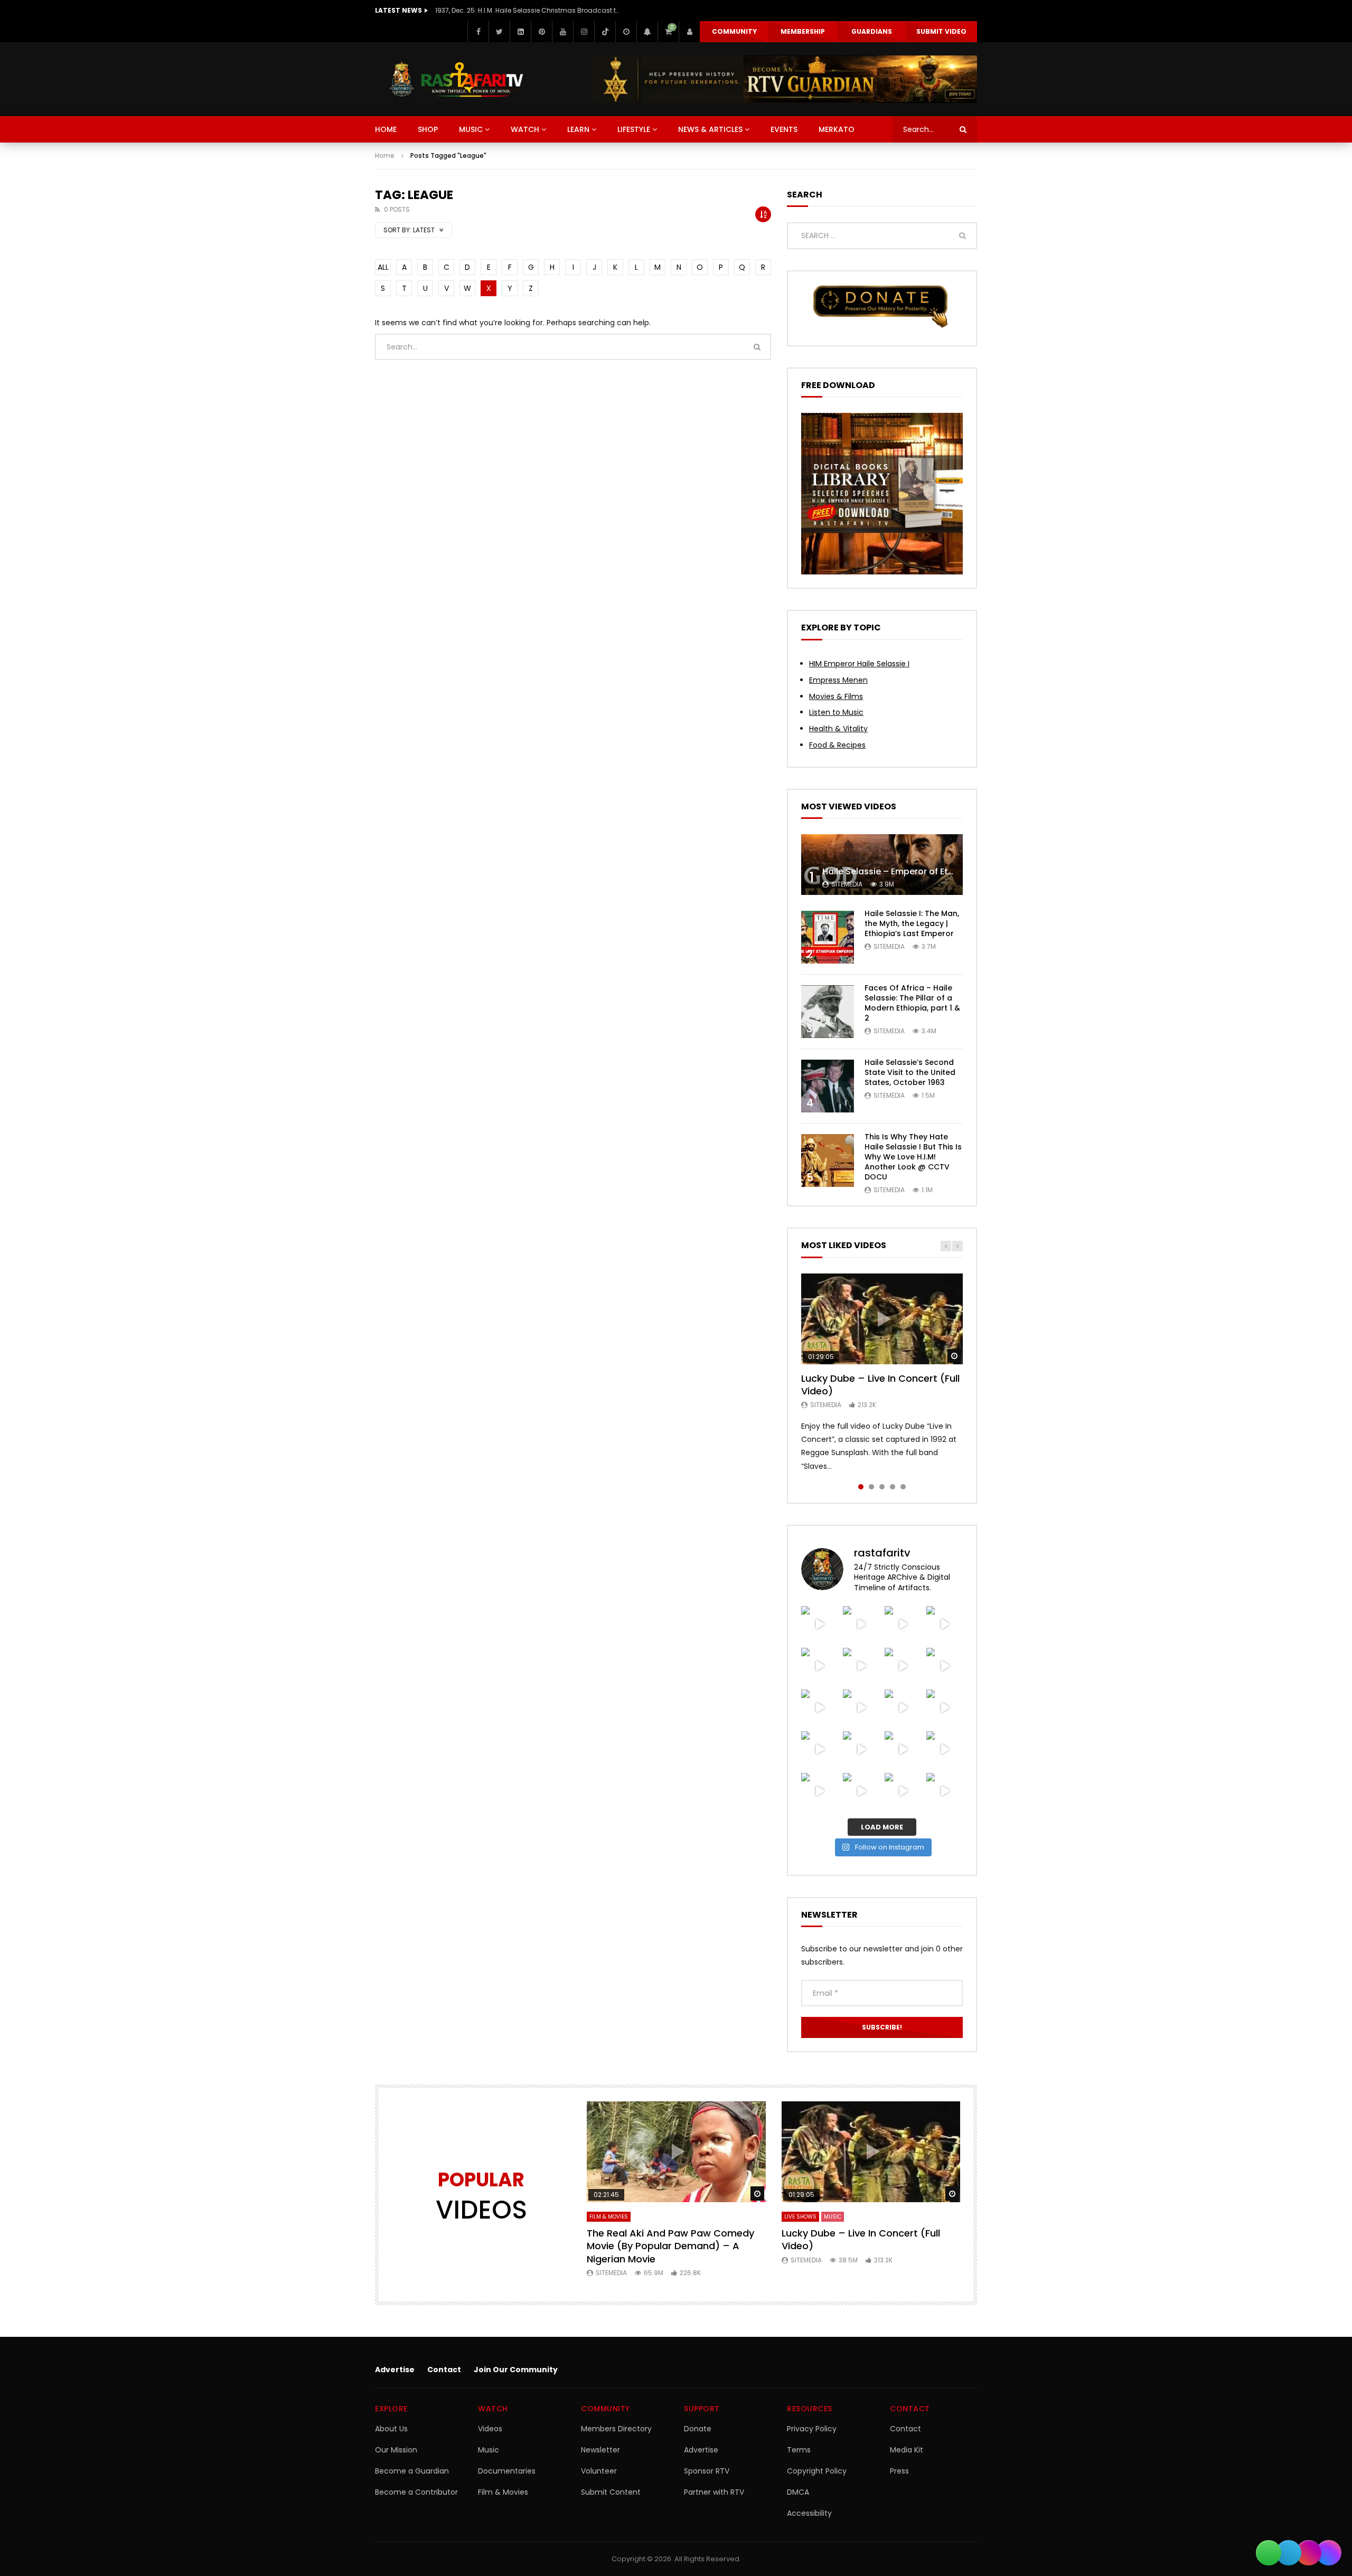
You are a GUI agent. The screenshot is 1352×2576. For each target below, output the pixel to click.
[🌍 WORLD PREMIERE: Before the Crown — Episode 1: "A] (903, 1791)
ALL (383, 267)
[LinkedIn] (520, 32)
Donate (698, 2429)
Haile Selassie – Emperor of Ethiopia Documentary (929, 871)
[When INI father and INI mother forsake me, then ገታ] (819, 1791)
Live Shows (800, 2217)
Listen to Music (836, 712)
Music (489, 2450)
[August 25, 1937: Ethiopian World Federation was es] (945, 1624)
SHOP (428, 129)
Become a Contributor (416, 2492)
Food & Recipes (837, 745)
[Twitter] (499, 32)
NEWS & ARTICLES (710, 129)
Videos (490, 2429)
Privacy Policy (812, 2429)
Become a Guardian (412, 2471)
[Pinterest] (541, 32)
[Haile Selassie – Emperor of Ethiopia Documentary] (882, 865)
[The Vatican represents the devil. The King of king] (819, 1624)
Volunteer (599, 2471)
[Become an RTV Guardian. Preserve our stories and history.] (785, 79)
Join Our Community (516, 2370)
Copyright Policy (817, 2471)
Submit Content (611, 2492)
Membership (803, 31)
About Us (391, 2429)
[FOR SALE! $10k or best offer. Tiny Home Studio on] (903, 1624)
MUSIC (471, 129)
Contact (444, 2370)
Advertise (395, 2370)
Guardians (872, 31)
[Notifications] (647, 32)
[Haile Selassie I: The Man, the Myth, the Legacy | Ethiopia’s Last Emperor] (828, 937)
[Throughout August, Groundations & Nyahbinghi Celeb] (945, 1666)
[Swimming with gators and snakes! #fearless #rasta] (861, 1666)
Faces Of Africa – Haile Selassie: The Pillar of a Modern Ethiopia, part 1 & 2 (912, 1003)
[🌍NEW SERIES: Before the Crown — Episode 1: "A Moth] (861, 1791)
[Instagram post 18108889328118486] (819, 1749)
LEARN (578, 129)
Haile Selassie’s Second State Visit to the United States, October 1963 (910, 1072)
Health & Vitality (838, 729)
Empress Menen (838, 680)
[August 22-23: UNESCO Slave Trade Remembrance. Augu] (903, 1666)
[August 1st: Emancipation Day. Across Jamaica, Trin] (861, 1749)
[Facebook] (478, 32)
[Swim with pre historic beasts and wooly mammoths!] (819, 1666)
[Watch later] (626, 32)
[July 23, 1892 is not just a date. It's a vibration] (945, 1791)
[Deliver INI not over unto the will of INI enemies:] (945, 1708)
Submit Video (941, 31)
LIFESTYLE (634, 129)
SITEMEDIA (847, 884)
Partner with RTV (714, 2492)
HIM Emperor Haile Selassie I (859, 664)
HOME (386, 129)
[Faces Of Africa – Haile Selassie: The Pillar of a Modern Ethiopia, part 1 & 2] (828, 1012)
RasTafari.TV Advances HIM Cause (491, 10)
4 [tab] (893, 1487)
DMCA (798, 2492)
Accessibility (809, 2513)
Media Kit (907, 2450)
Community (734, 31)
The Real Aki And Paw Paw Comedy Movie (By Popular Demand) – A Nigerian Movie (670, 2246)
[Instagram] (584, 32)
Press (899, 2471)
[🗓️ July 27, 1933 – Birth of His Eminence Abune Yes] (945, 1749)
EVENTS (784, 129)
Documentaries (507, 2471)
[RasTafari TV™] (456, 79)
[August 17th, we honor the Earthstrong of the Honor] (861, 1708)
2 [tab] (871, 1487)
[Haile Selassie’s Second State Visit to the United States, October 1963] (828, 1086)
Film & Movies (609, 2217)
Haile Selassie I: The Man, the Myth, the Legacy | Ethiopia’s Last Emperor (912, 923)
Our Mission (396, 2450)
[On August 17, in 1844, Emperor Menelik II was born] (819, 1708)
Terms (799, 2450)
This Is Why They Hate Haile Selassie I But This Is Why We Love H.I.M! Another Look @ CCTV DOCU (913, 1157)
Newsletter (600, 2450)
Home (385, 155)
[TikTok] (605, 32)
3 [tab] (882, 1487)
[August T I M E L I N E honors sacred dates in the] (903, 1749)
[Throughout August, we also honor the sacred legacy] (903, 1708)
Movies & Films (836, 696)
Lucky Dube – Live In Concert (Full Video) (880, 1385)
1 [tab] (861, 1487)
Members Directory (616, 2429)
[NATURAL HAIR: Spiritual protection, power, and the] (861, 1624)
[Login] (689, 32)
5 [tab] (903, 1487)
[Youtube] (562, 32)
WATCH (525, 129)
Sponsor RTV (707, 2471)
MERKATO (837, 129)
